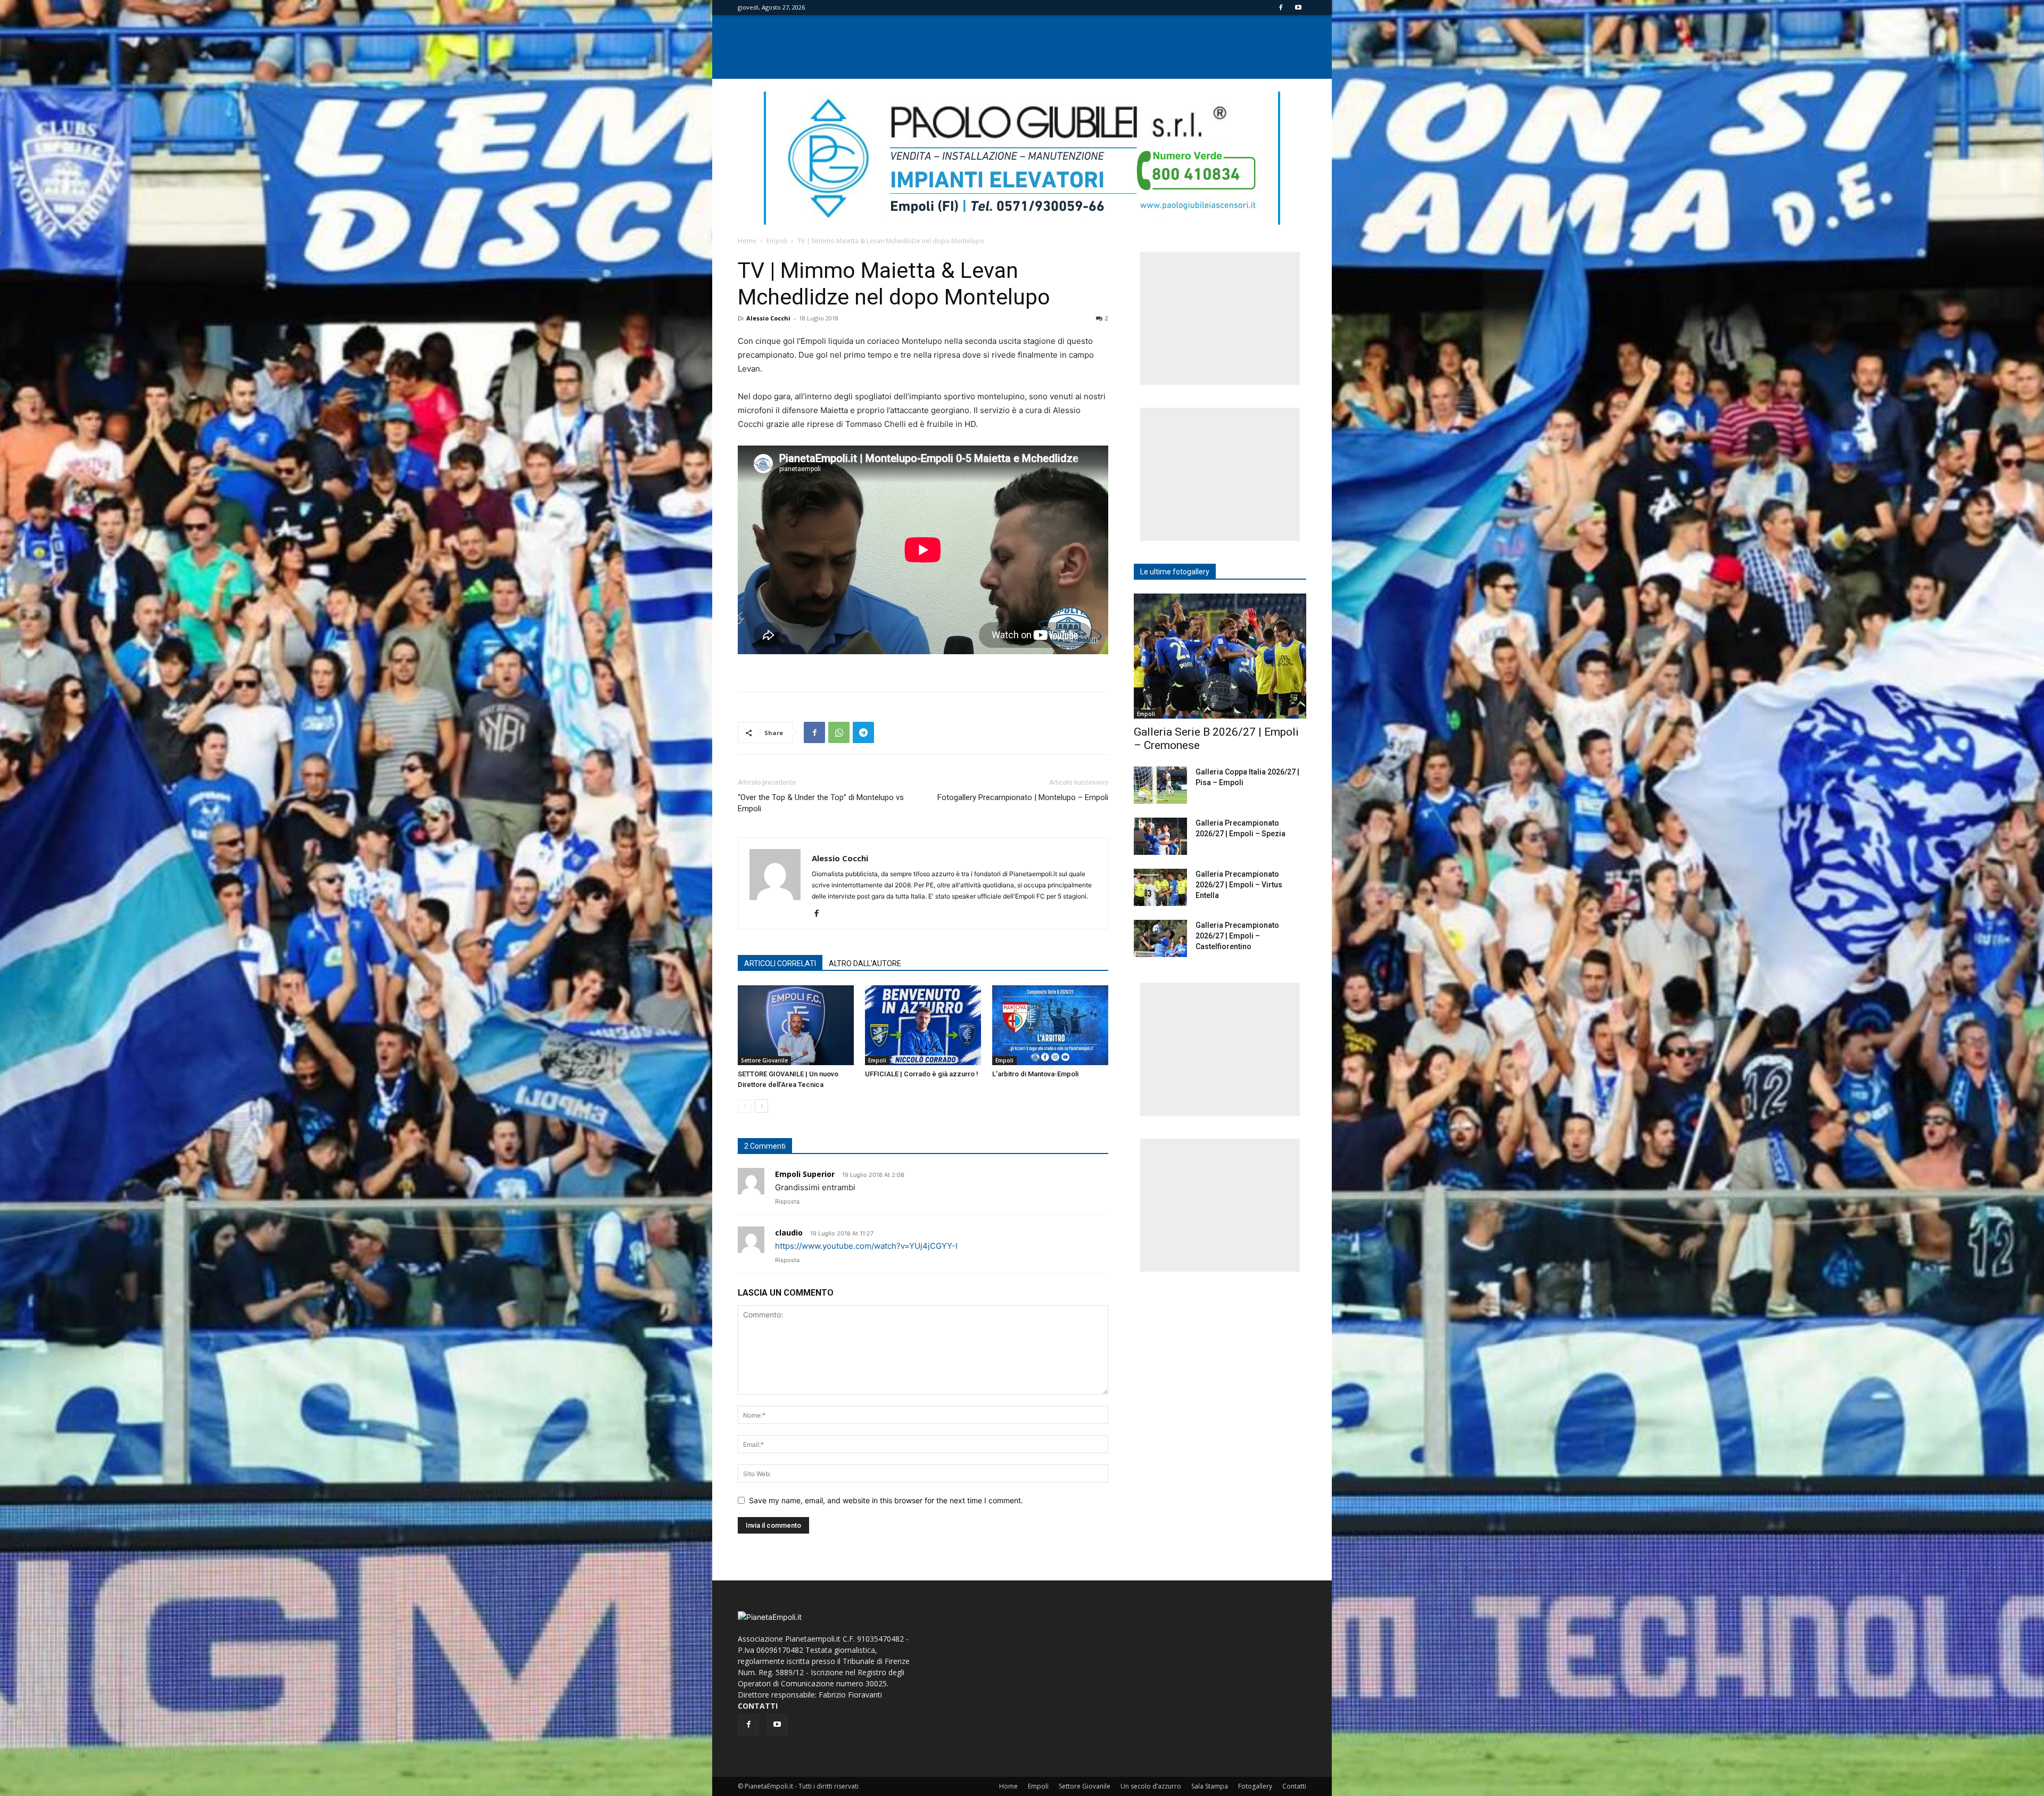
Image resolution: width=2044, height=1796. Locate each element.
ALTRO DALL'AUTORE (865, 963)
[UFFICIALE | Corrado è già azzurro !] (923, 1025)
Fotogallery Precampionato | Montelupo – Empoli (1023, 797)
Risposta (787, 1201)
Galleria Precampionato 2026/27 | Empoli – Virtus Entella (1239, 885)
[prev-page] (744, 1106)
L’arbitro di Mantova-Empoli (1035, 1074)
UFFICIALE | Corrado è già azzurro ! (922, 1074)
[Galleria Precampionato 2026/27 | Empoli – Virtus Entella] (1160, 887)
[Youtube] (1298, 7)
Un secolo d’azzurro (1151, 1786)
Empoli (777, 241)
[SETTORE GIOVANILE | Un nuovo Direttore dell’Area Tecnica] (796, 1025)
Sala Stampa (1210, 1786)
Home (747, 241)
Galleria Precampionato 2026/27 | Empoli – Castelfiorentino (1237, 936)
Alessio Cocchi (768, 318)
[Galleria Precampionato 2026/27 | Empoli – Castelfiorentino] (1160, 938)
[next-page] (761, 1106)
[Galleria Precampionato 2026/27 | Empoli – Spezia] (1160, 836)
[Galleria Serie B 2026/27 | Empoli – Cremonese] (1220, 656)
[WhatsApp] (839, 732)
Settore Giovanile (764, 1060)
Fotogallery (1255, 1786)
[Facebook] (1281, 7)
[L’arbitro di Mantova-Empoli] (1050, 1025)
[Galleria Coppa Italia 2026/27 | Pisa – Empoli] (1160, 785)
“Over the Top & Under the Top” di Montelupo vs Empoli (821, 803)
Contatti (1294, 1786)
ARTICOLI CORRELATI (780, 963)
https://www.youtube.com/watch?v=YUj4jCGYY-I (866, 1246)
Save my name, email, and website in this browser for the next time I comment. (886, 1500)
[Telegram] (863, 732)
